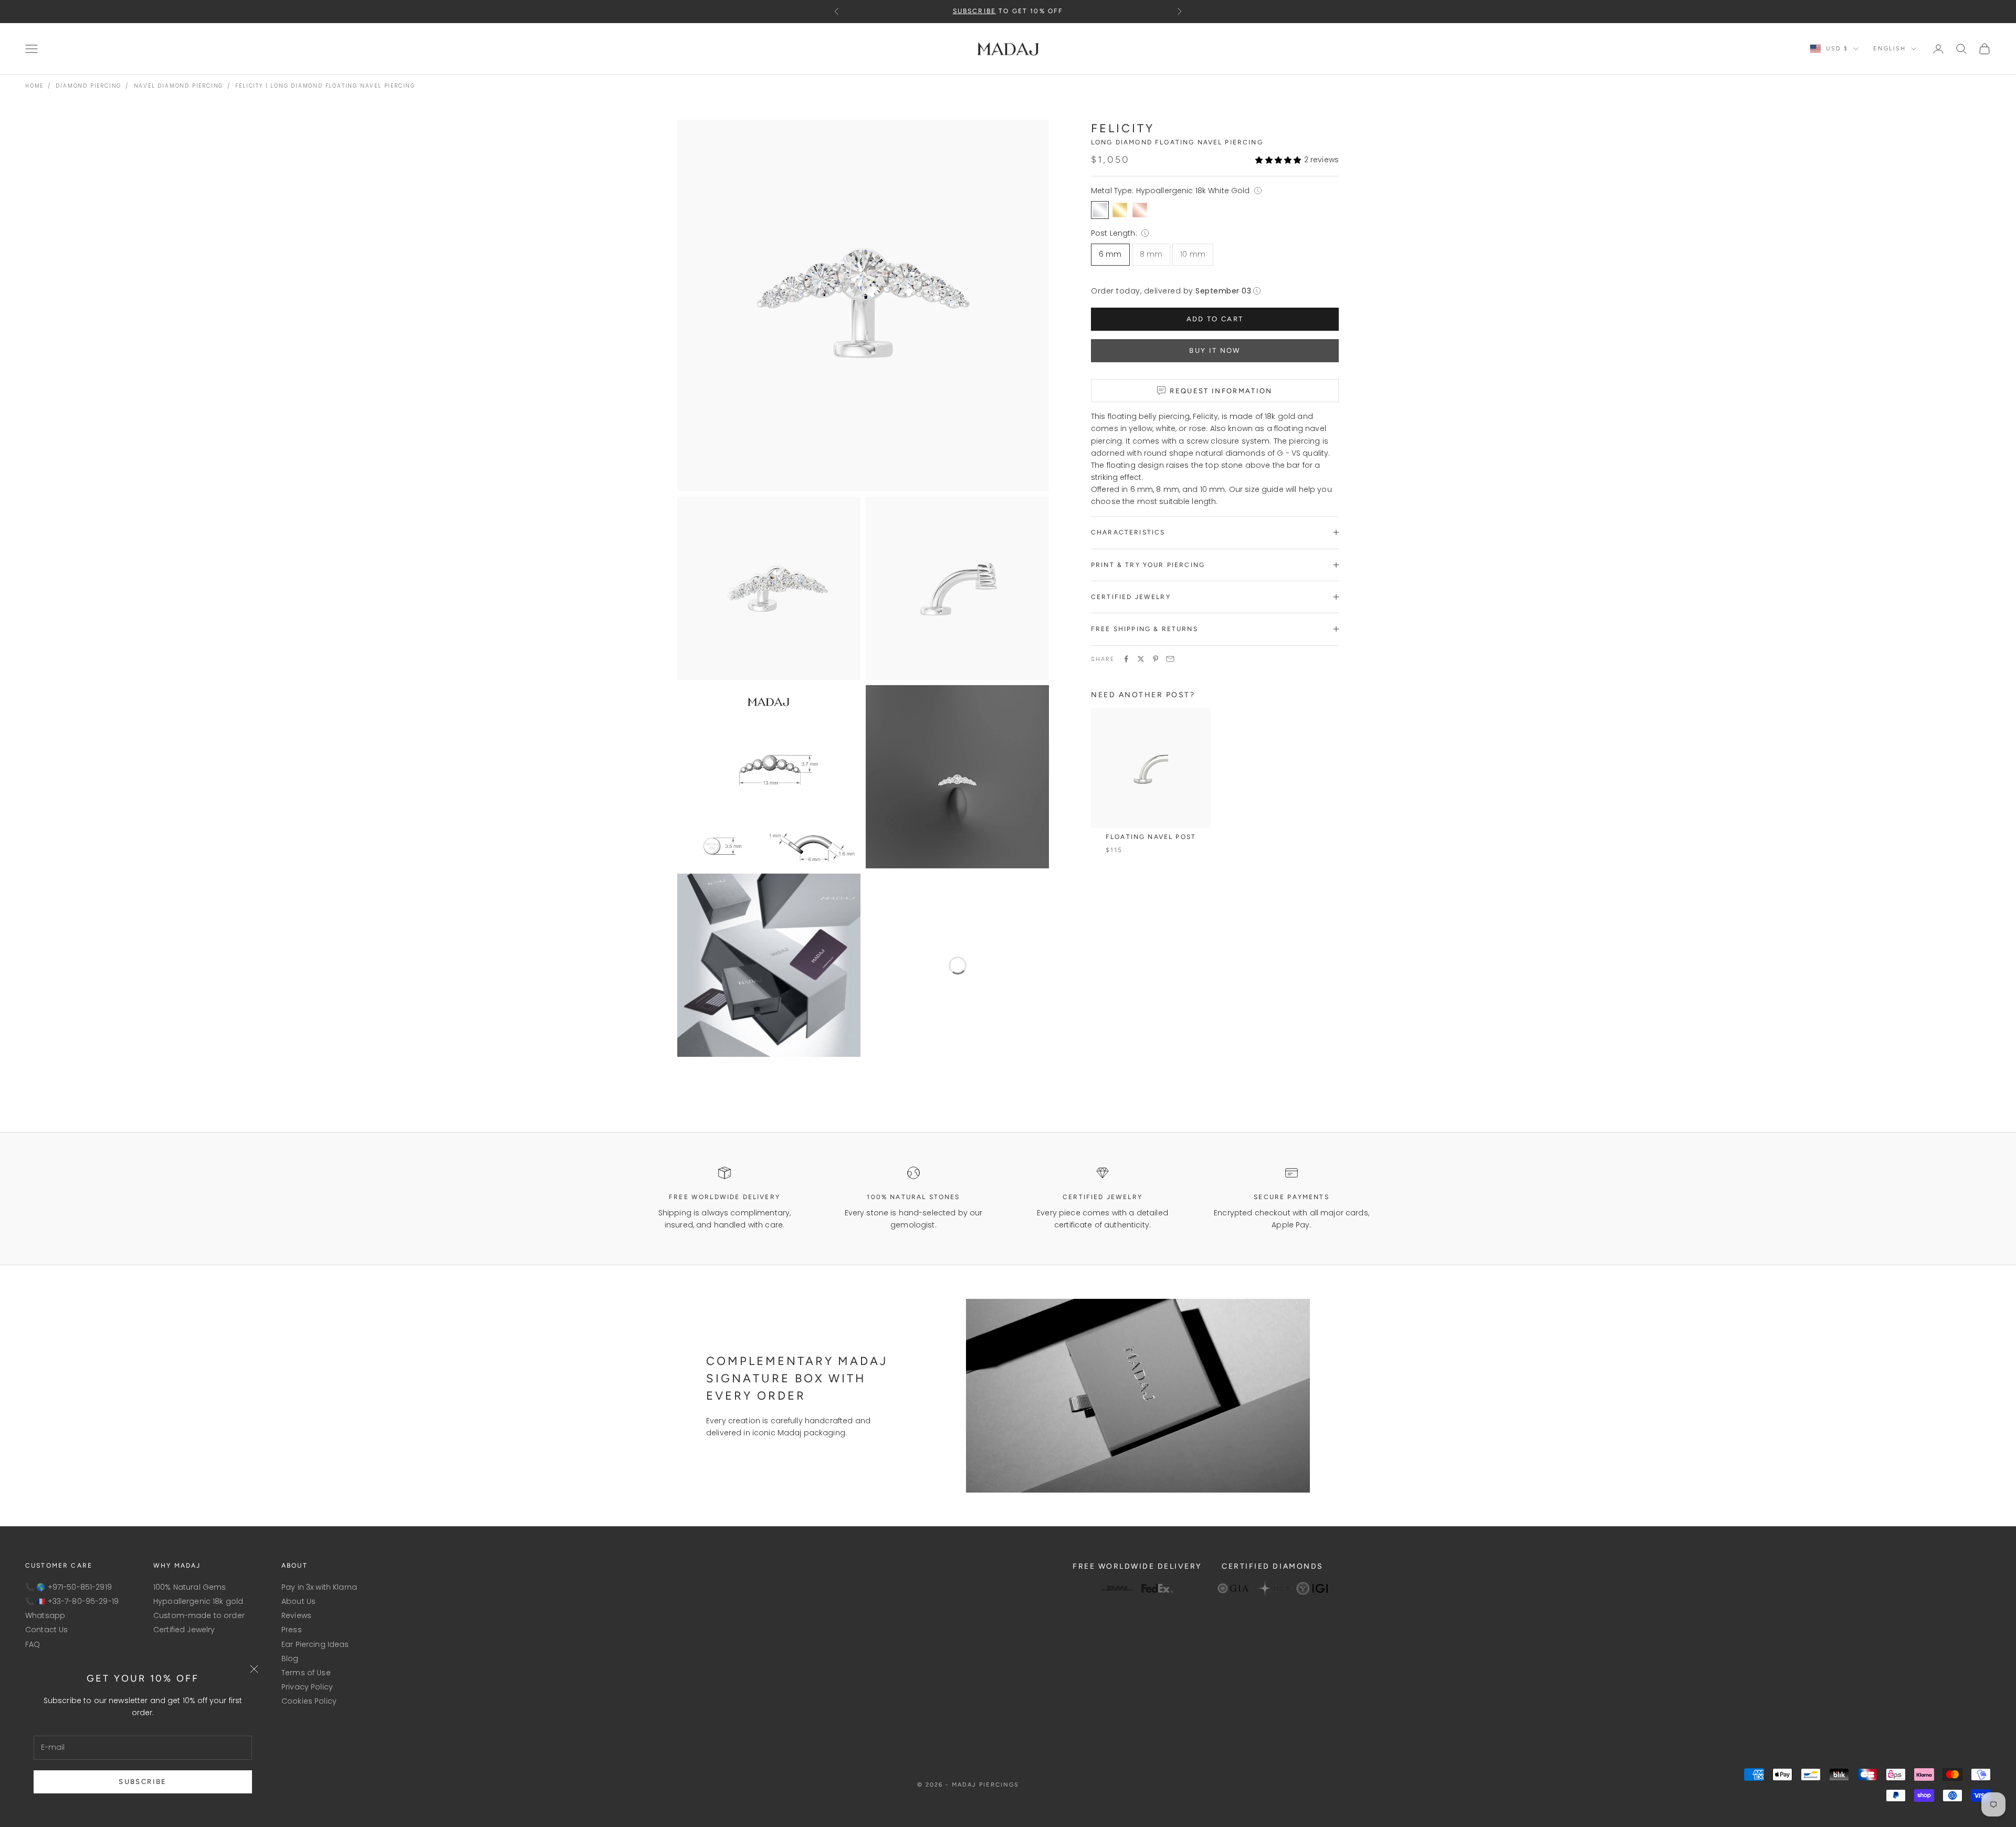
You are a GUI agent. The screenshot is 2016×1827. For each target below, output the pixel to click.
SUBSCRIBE (143, 1782)
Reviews (296, 1615)
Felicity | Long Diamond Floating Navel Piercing (325, 86)
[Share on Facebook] (1126, 659)
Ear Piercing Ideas (315, 1644)
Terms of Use (306, 1673)
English (1889, 49)
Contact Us (46, 1630)
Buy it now (1215, 350)
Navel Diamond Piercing (179, 86)
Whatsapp (45, 1615)
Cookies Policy (309, 1701)
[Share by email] (1170, 659)
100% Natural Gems (190, 1587)
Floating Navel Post (1151, 837)
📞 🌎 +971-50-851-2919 (69, 1587)
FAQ (33, 1644)
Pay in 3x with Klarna (319, 1587)
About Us (298, 1601)
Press (292, 1630)
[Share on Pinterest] (1156, 659)
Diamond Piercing (88, 86)
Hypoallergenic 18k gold (198, 1601)
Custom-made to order (199, 1615)
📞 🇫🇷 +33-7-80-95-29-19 (72, 1601)
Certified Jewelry (184, 1630)
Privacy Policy (307, 1687)
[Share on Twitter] (1141, 659)
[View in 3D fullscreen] (1034, 1042)
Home (34, 86)
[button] (1278, 159)
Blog (290, 1658)
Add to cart (1215, 319)
